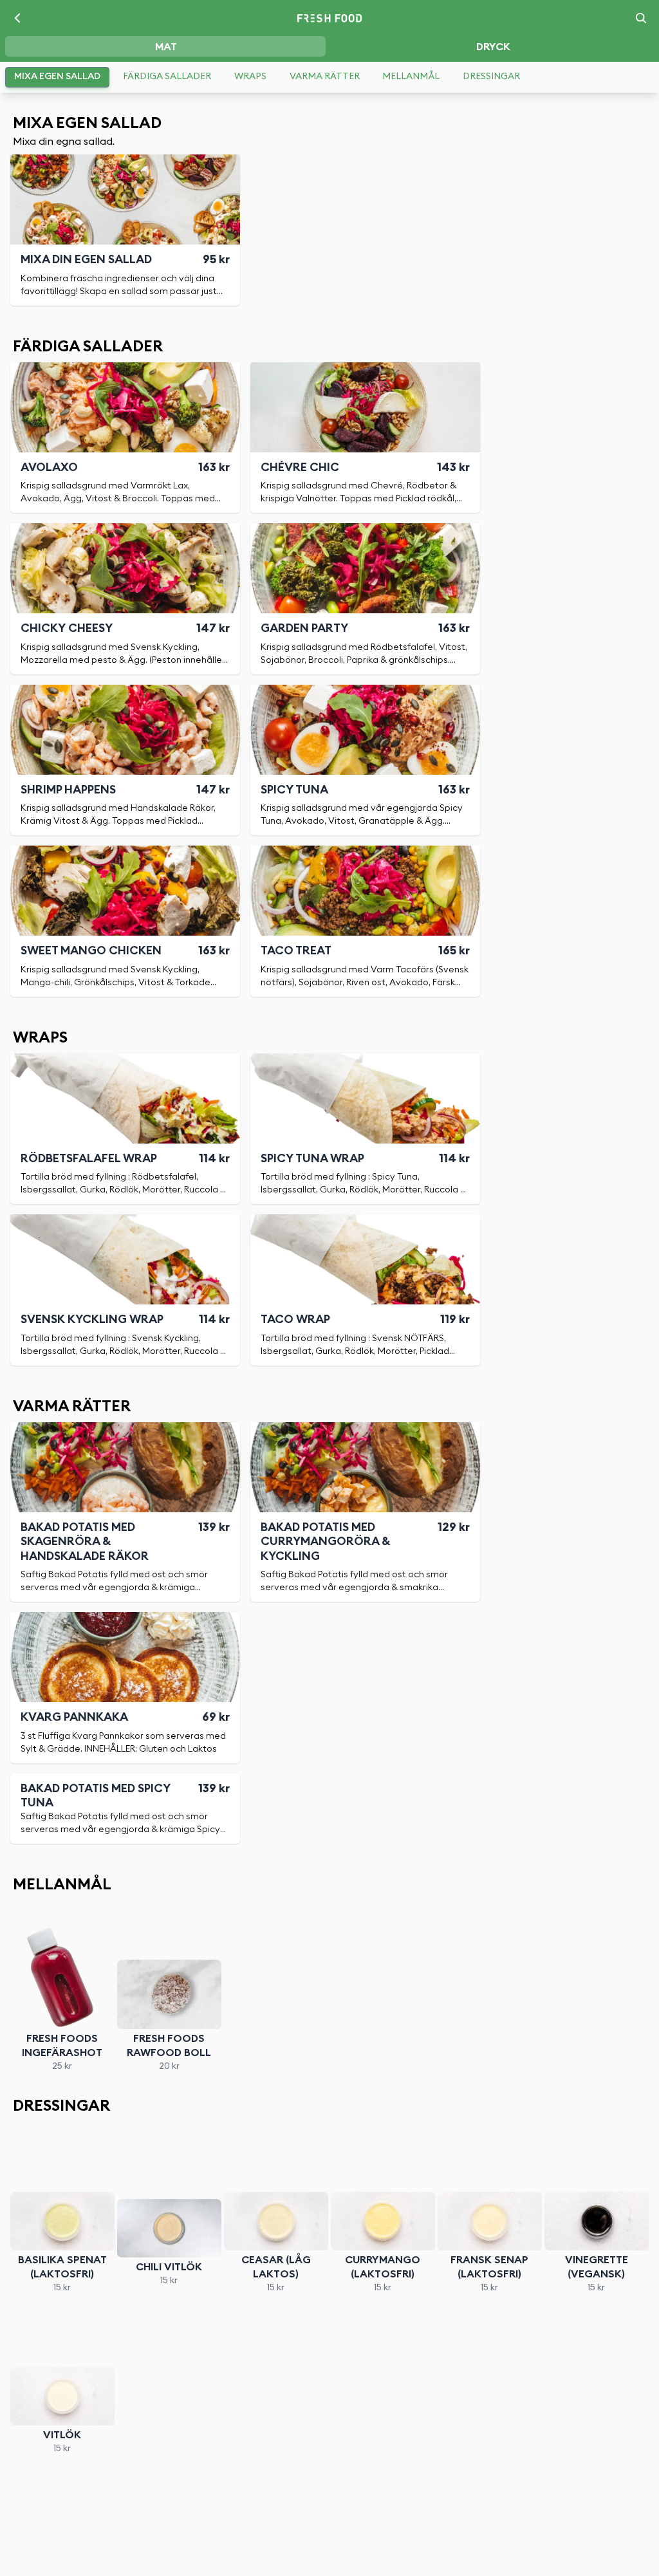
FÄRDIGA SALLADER (167, 77)
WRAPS (250, 77)
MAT (166, 47)
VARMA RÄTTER (325, 77)
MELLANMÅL (411, 77)
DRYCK (493, 47)
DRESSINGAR (491, 77)
